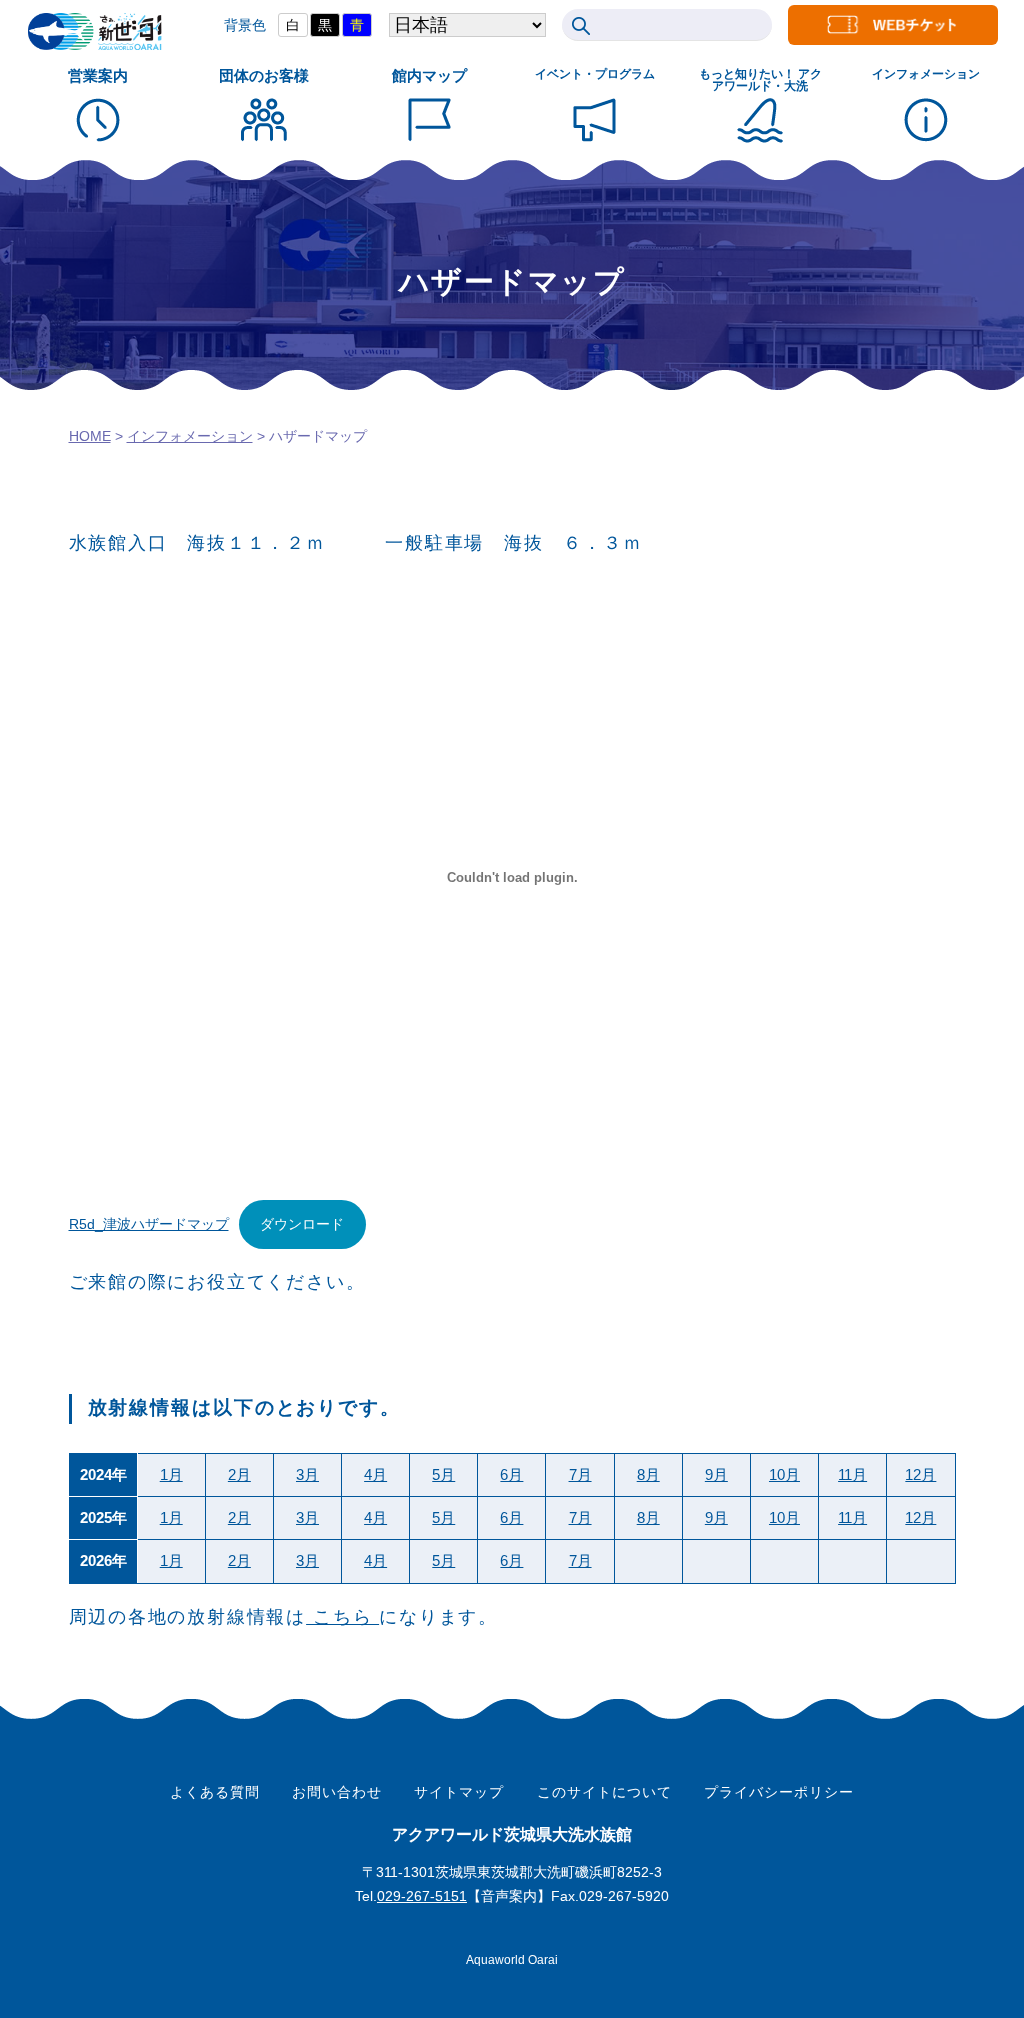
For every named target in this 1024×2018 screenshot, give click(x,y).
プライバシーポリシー (779, 1792)
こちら (342, 1617)
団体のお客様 (264, 75)
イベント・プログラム (595, 74)
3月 (307, 1474)
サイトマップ (459, 1792)
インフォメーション (926, 74)
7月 (580, 1474)
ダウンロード (302, 1224)
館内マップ (429, 75)
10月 (784, 1474)
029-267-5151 (422, 1896)
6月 (511, 1474)
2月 (239, 1474)
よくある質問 (215, 1792)
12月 (920, 1474)
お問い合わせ (337, 1792)
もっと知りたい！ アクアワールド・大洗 (760, 80)
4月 (375, 1474)
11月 (852, 1474)
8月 (648, 1474)
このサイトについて (604, 1792)
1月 (171, 1474)
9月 (716, 1474)
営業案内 (98, 75)
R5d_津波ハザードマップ (149, 1224)
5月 (443, 1474)
